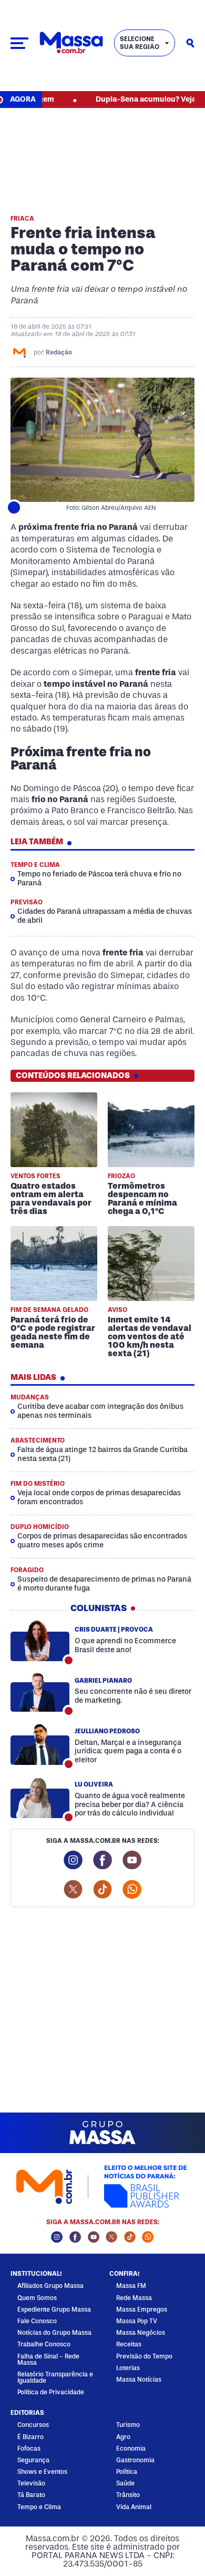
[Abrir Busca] (190, 43)
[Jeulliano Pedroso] (40, 1745)
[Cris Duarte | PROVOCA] (40, 1641)
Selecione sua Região (140, 43)
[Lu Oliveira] (40, 1798)
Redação (59, 352)
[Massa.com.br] (71, 43)
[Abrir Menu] (19, 43)
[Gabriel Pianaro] (40, 1692)
